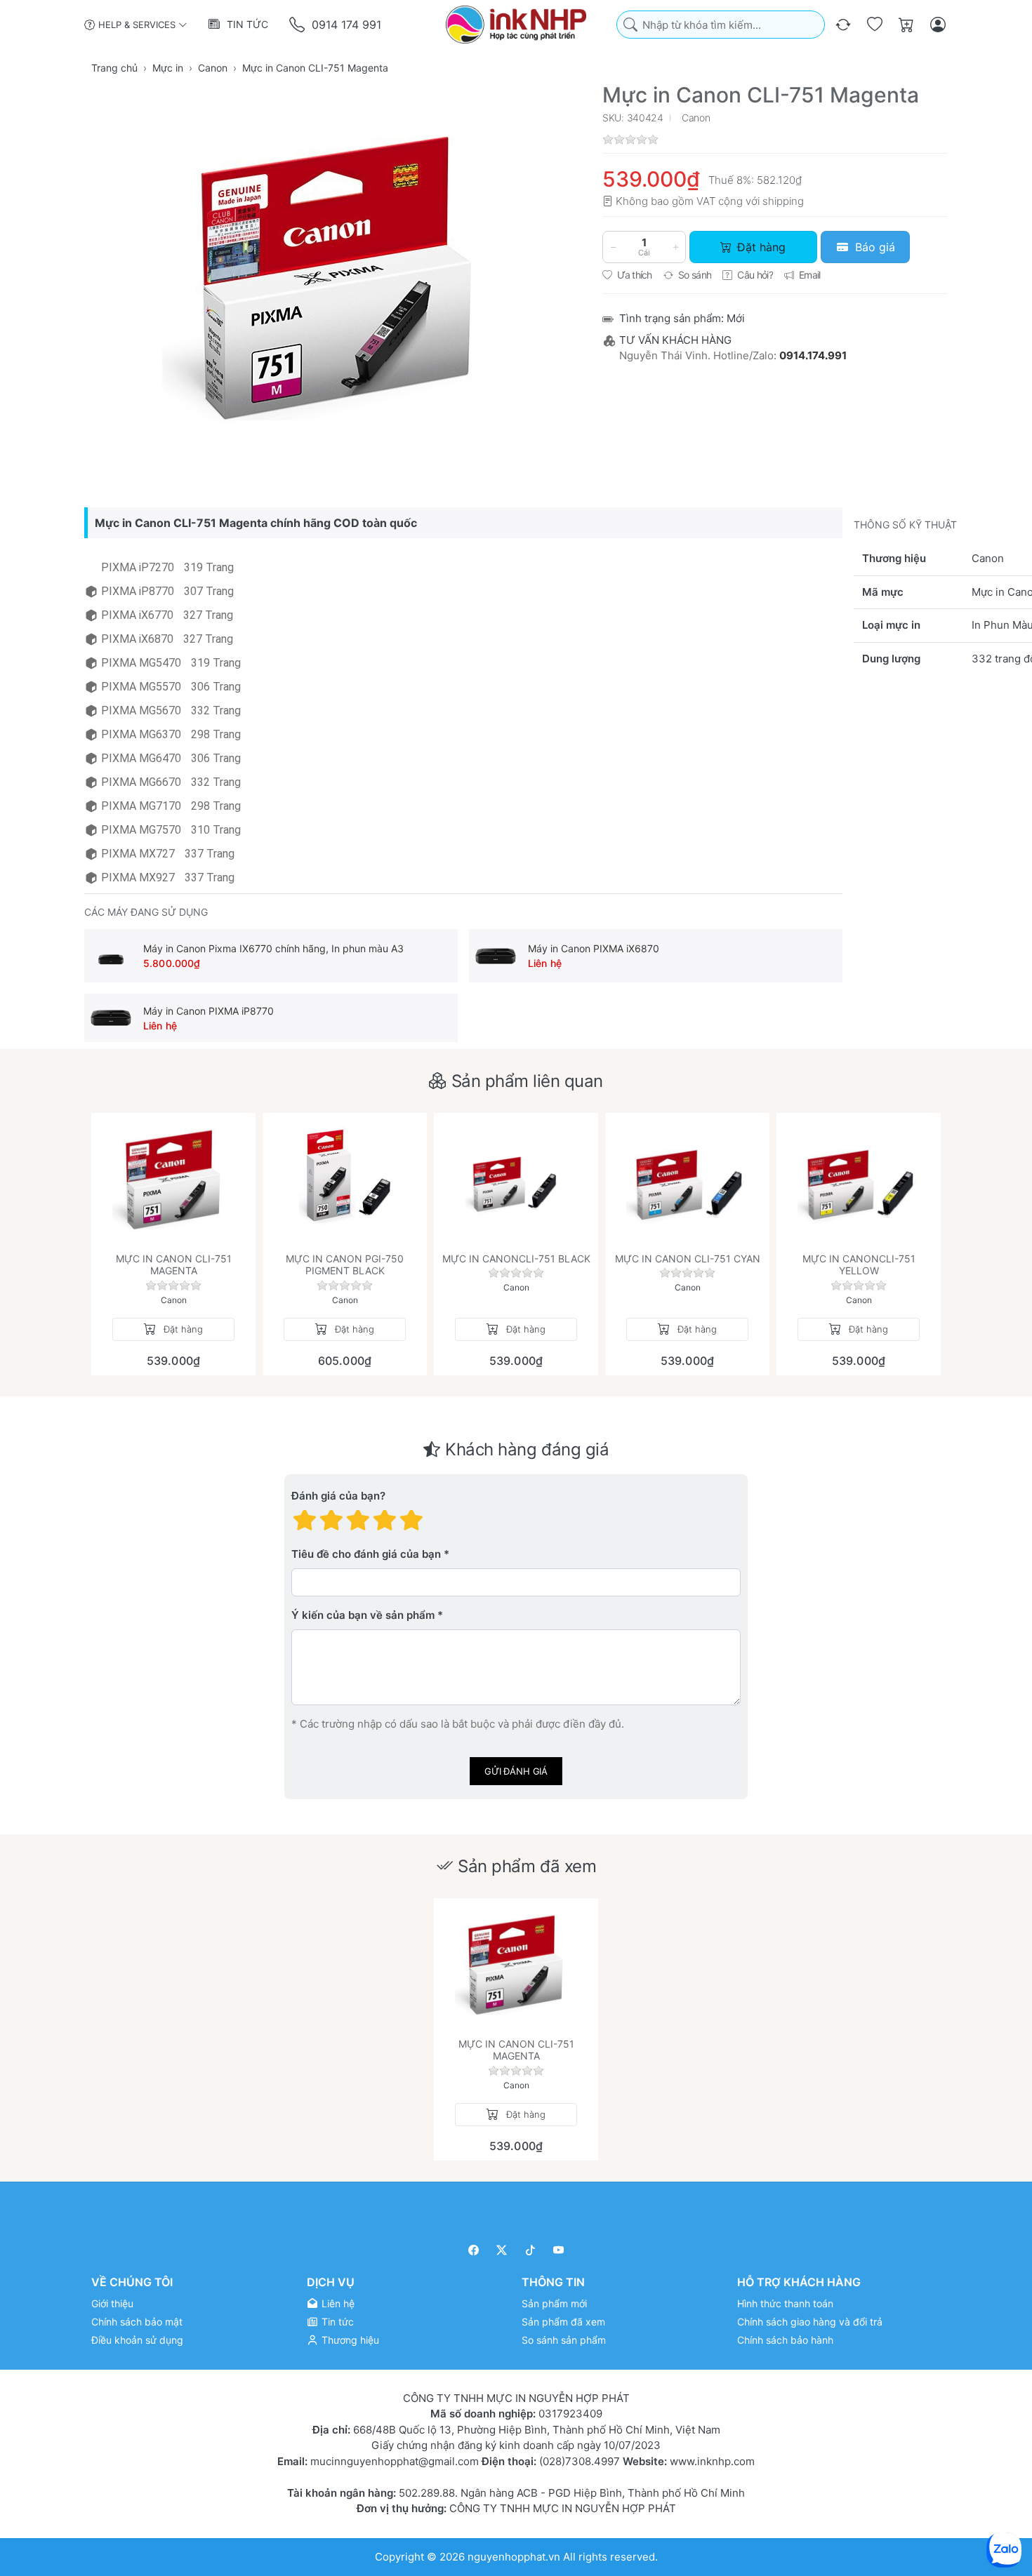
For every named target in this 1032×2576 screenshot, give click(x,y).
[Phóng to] (338, 279)
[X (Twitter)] (502, 2250)
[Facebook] (474, 2250)
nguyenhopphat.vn (514, 2556)
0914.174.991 (813, 355)
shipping (783, 201)
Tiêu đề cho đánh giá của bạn (366, 1554)
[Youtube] (559, 2250)
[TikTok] (530, 2250)
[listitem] (338, 279)
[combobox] (721, 25)
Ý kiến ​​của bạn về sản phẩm (363, 1615)
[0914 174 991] (298, 25)
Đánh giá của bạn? (338, 1496)
